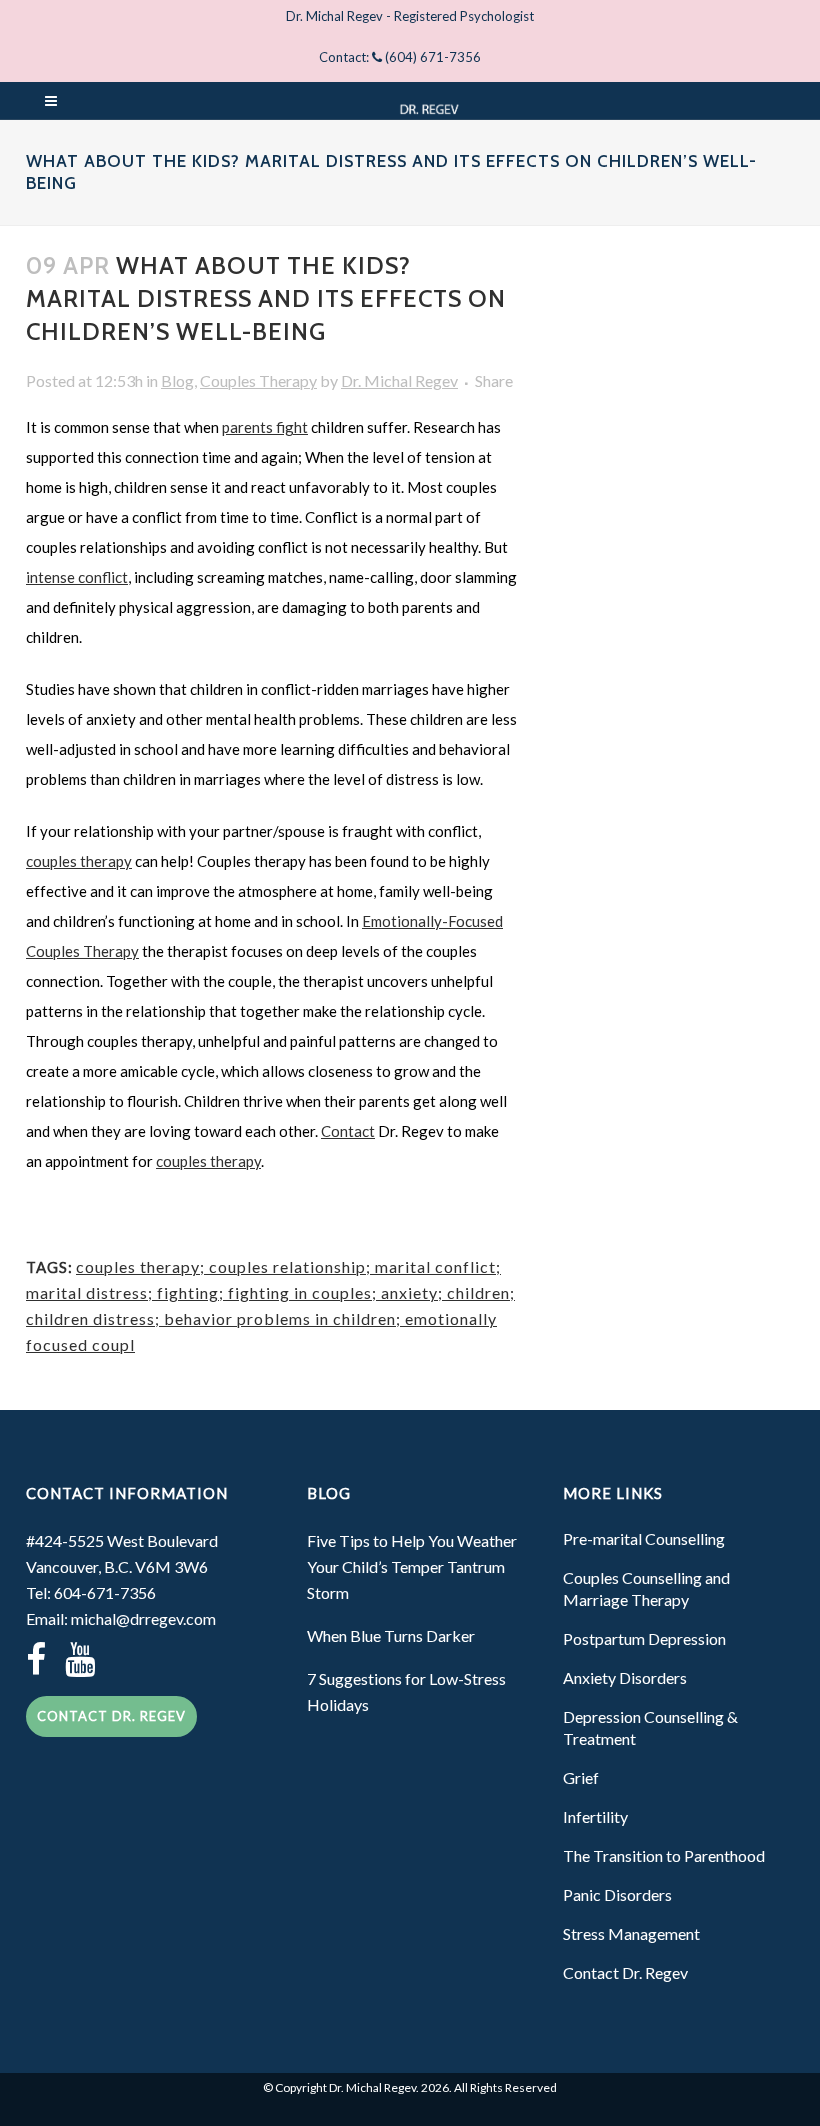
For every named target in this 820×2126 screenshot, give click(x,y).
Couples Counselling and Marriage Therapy (646, 1588)
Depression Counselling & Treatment (650, 1727)
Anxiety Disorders (625, 1677)
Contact (348, 1131)
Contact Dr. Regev (111, 1716)
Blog (177, 380)
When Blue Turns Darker (391, 1635)
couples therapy (79, 861)
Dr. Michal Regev (399, 380)
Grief (581, 1777)
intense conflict (77, 577)
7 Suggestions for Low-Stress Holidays (406, 1691)
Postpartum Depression (644, 1638)
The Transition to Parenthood (664, 1855)
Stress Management (631, 1933)
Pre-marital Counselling (644, 1538)
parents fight (265, 427)
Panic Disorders (617, 1894)
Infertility (595, 1816)
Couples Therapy (258, 380)
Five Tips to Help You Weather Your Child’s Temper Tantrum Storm (412, 1566)
